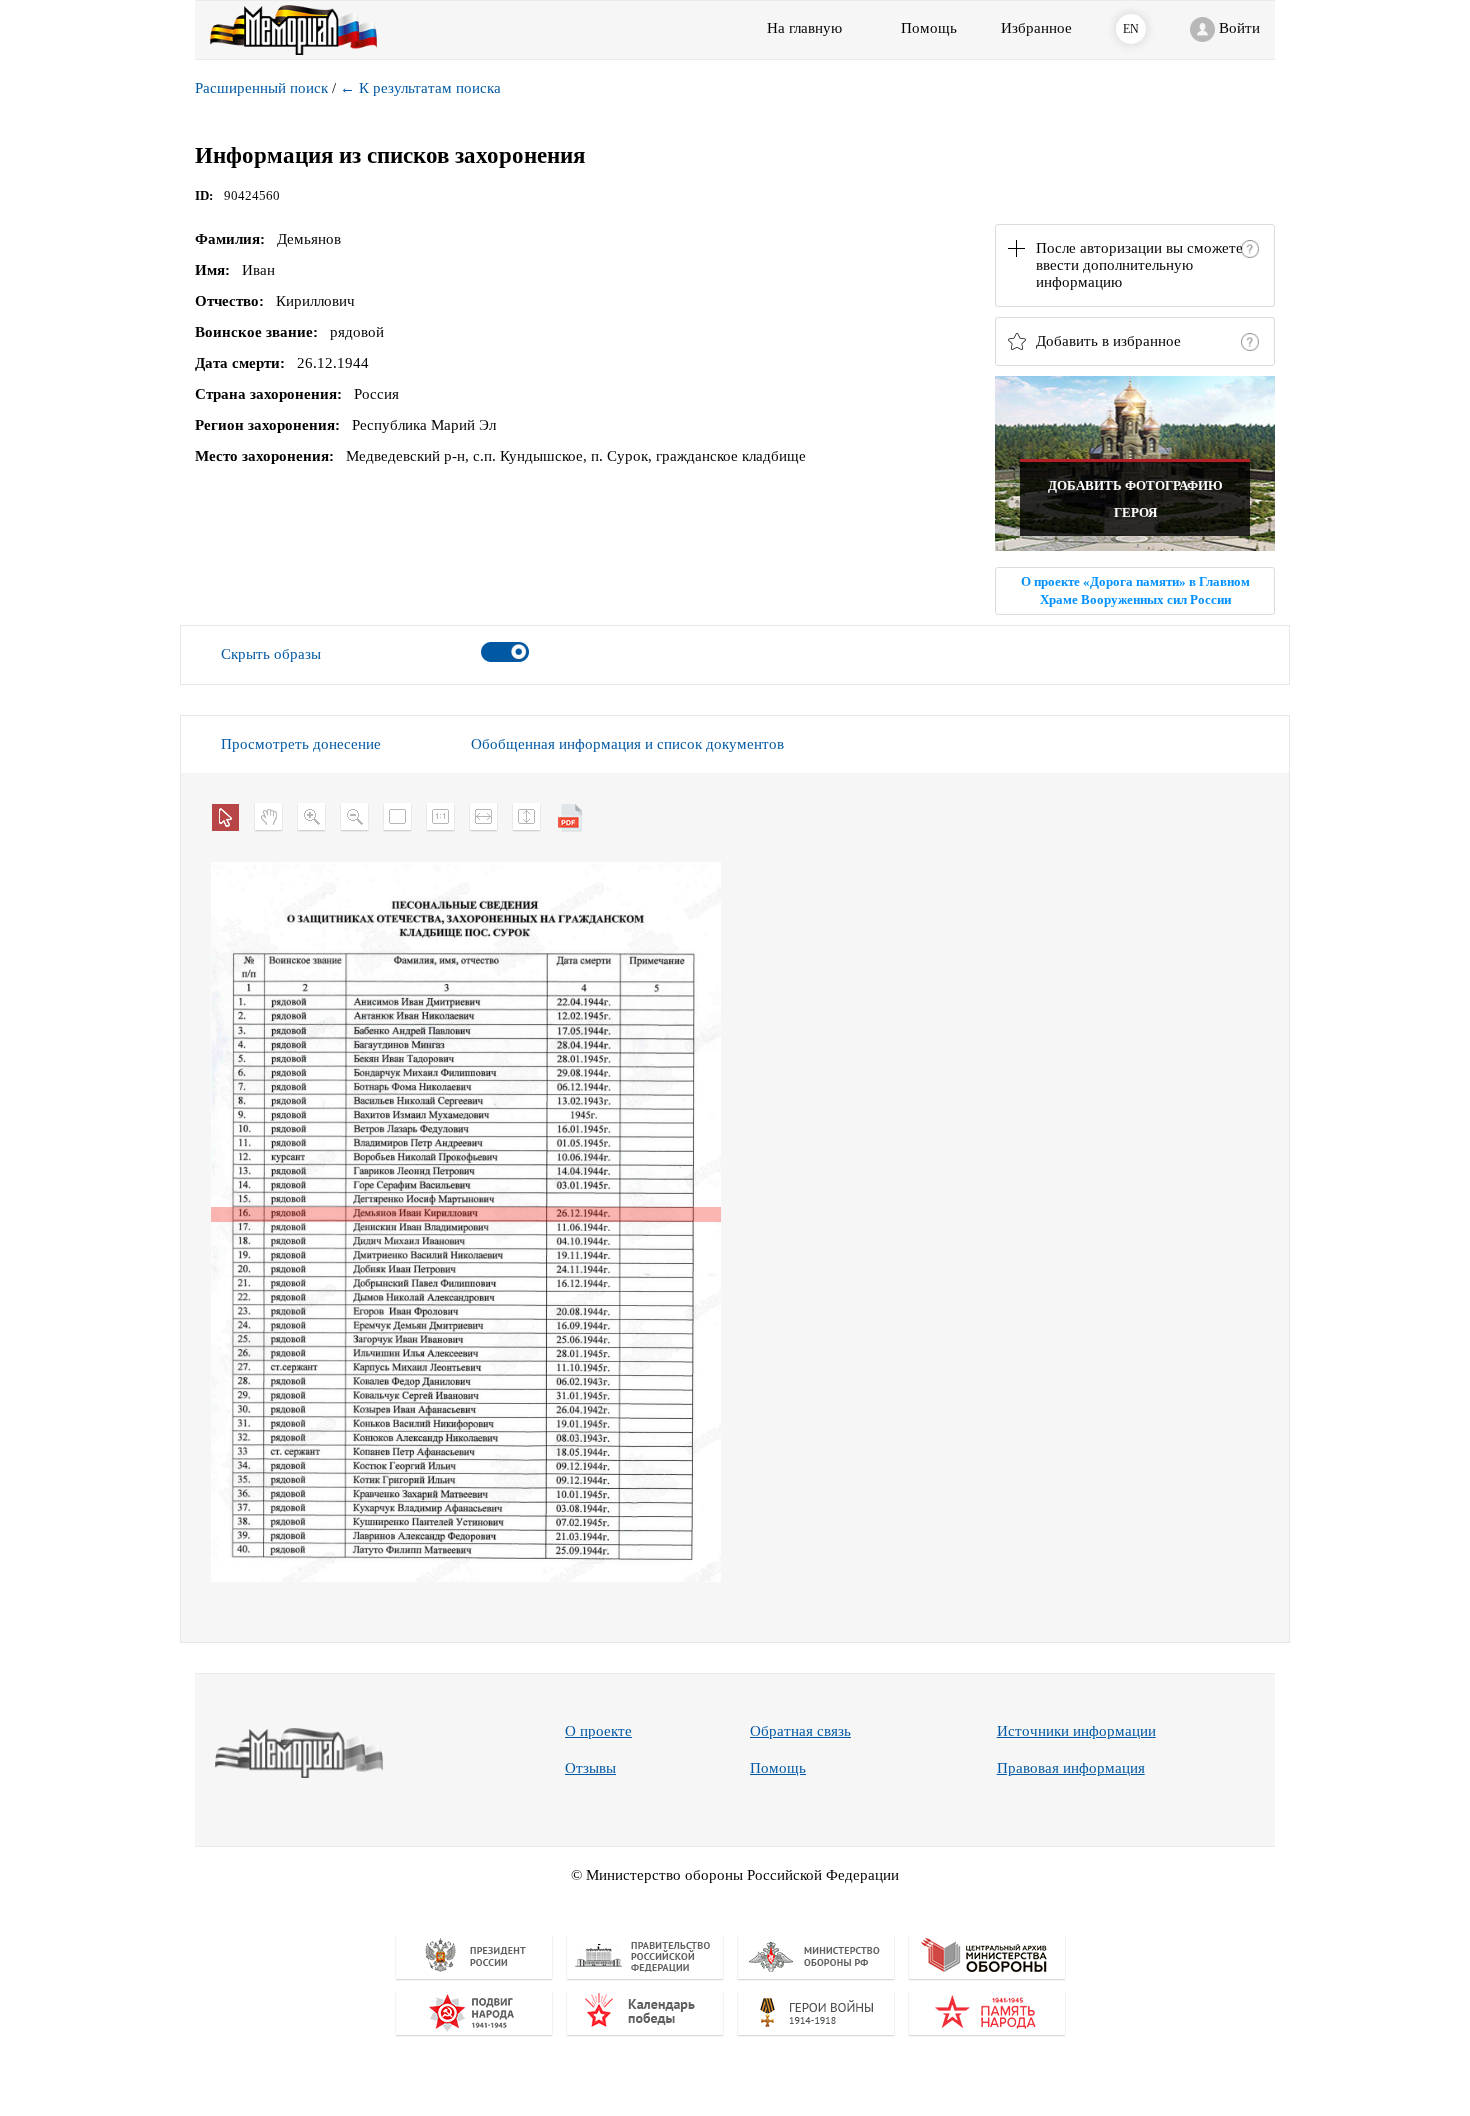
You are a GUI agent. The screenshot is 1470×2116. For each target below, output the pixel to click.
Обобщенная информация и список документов (627, 744)
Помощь (778, 1768)
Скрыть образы (271, 654)
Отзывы (590, 1768)
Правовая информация (1071, 1768)
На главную (804, 28)
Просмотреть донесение (301, 744)
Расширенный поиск (261, 88)
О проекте (598, 1731)
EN (1131, 29)
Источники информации (1076, 1731)
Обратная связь (800, 1731)
